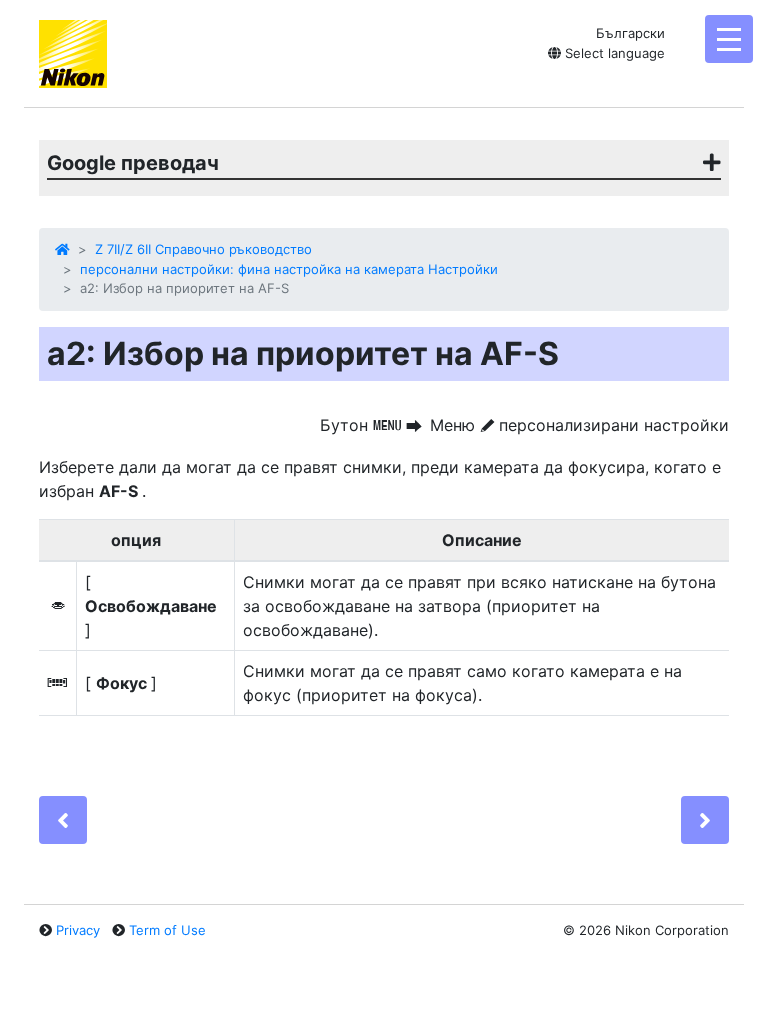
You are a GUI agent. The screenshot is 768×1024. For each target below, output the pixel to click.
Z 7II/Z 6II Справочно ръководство (203, 249)
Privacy (78, 930)
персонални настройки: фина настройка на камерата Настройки (289, 269)
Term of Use (167, 930)
